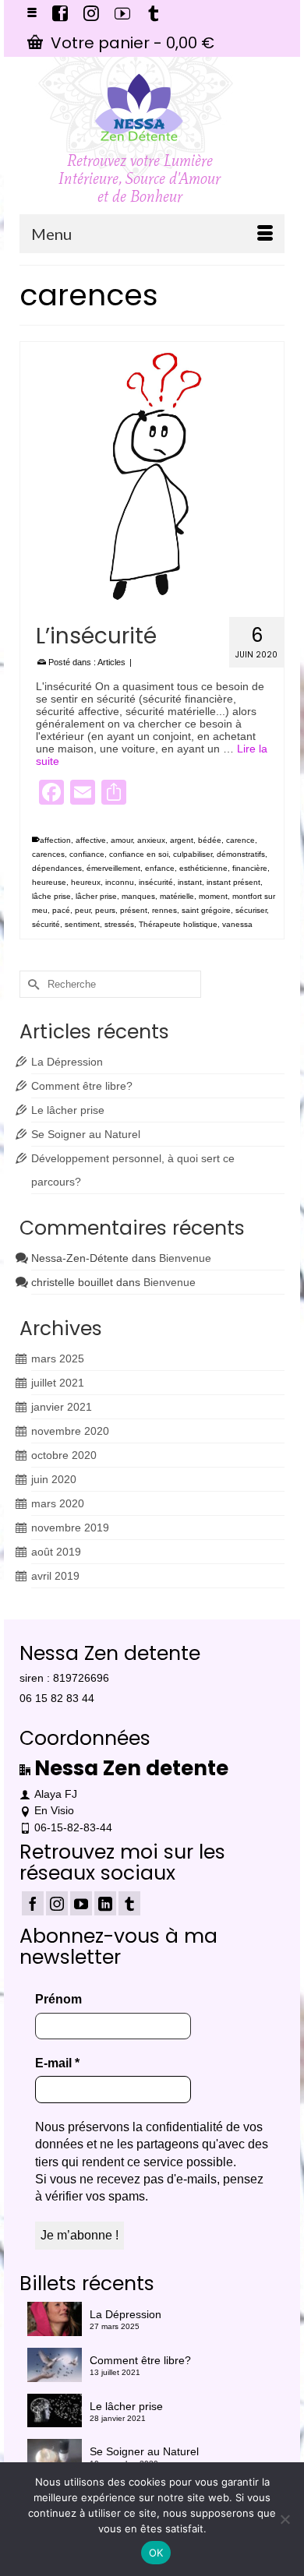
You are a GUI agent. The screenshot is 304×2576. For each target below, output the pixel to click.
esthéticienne (203, 868)
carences (48, 854)
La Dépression (67, 1062)
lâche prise (51, 896)
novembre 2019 (70, 1528)
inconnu (120, 882)
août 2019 (56, 1552)
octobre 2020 (64, 1455)
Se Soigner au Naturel (86, 1134)
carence (240, 840)
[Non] (285, 2519)
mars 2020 (58, 1503)
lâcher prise (96, 896)
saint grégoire (206, 910)
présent (134, 910)
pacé (61, 910)
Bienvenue (185, 1258)
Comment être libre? (82, 1086)
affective (91, 840)
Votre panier (131, 43)
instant (190, 882)
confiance (87, 854)
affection (55, 840)
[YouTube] (81, 1903)
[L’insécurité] (152, 474)
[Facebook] (33, 1903)
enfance (160, 868)
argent (182, 840)
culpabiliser (193, 854)
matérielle (177, 896)
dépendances (57, 868)
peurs (105, 910)
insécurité (156, 882)
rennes (164, 910)
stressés (119, 924)
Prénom (58, 1999)
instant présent (233, 882)
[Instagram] (57, 1903)
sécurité (46, 924)
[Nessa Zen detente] (140, 107)
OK (156, 2553)
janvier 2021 (62, 1407)
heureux (86, 882)
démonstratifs (241, 854)
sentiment (82, 924)
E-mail (57, 2063)
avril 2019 (55, 1576)
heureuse (49, 882)
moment (213, 896)
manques (138, 896)
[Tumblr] (129, 1903)
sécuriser (251, 910)
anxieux (151, 840)
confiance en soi (139, 854)
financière (250, 868)
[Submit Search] (31, 984)
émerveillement (113, 868)
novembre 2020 (70, 1431)
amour (122, 840)
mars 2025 (58, 1358)
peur (83, 910)
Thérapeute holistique (178, 924)
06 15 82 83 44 (57, 1698)
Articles (111, 662)
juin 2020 (54, 1479)
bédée (210, 840)
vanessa (237, 924)
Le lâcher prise (68, 1110)
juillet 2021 (58, 1383)
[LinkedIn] (105, 1903)
